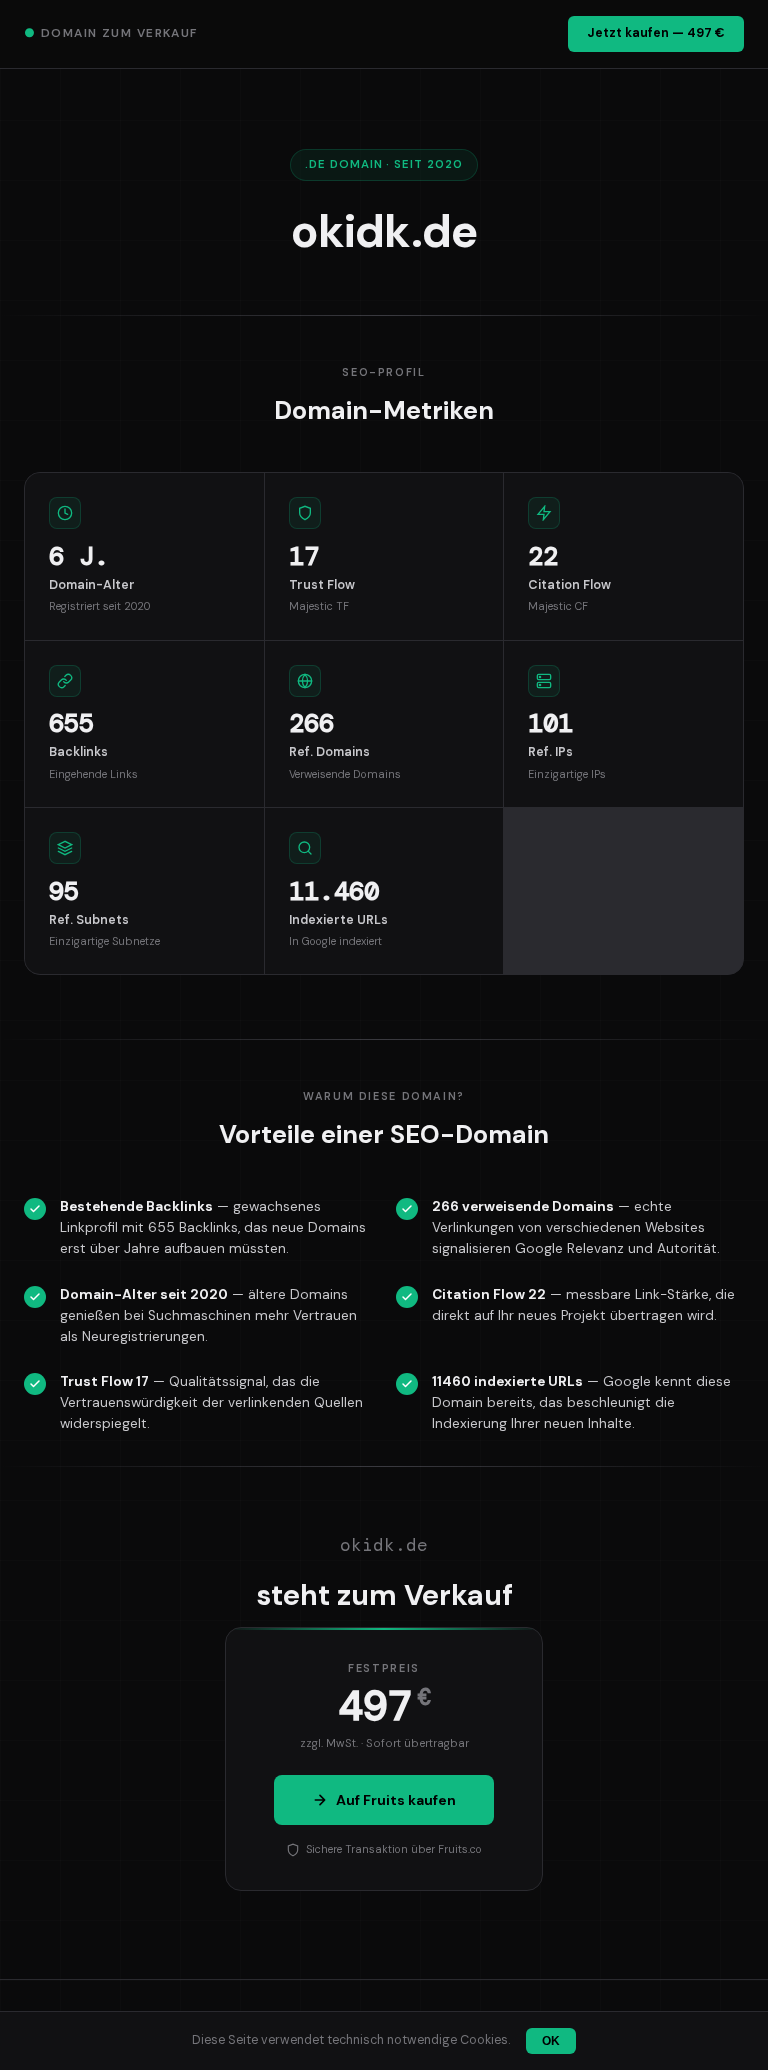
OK (551, 2041)
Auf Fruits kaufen (396, 1800)
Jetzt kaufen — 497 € (656, 33)
